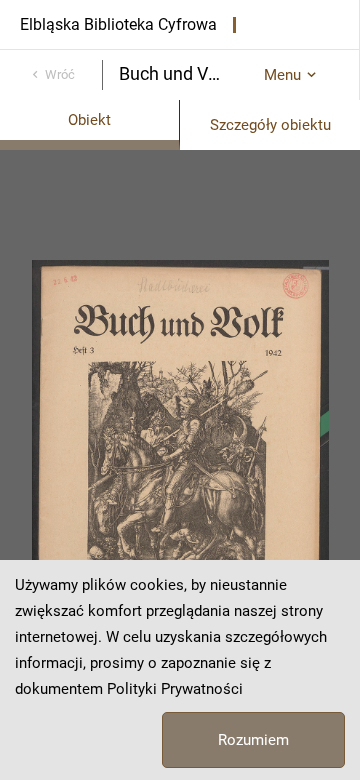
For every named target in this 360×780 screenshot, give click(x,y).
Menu (282, 75)
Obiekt (89, 120)
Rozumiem (253, 740)
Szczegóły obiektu (270, 125)
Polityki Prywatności (175, 689)
